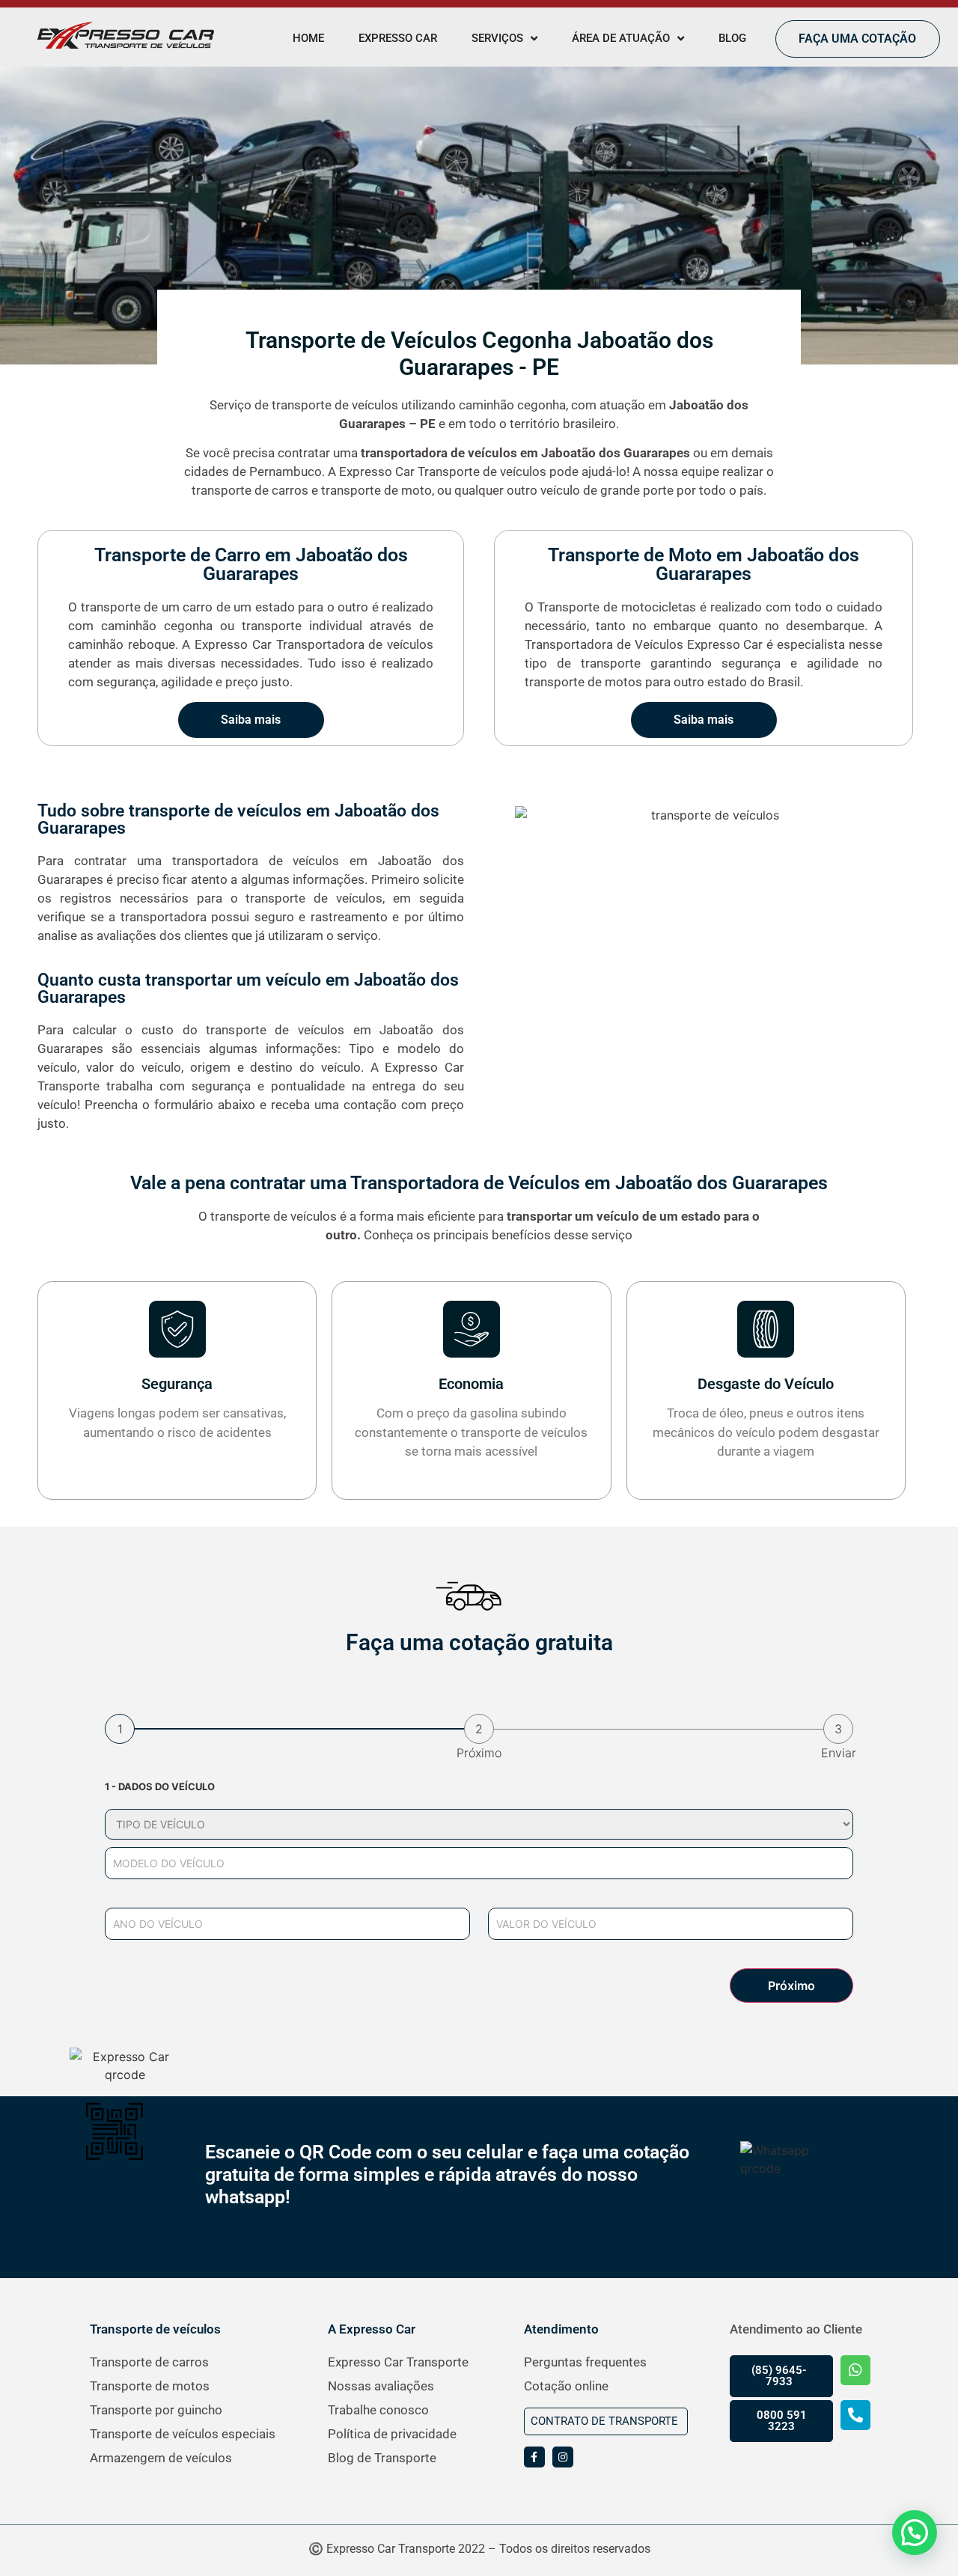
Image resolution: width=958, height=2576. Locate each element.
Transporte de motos (150, 2386)
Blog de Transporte (382, 2458)
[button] (915, 2533)
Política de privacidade (392, 2434)
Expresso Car (398, 38)
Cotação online (566, 2386)
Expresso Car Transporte (398, 2362)
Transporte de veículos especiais (183, 2434)
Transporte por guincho (156, 2410)
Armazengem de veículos (161, 2458)
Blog (732, 38)
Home (308, 38)
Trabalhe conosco (378, 2410)
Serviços (497, 38)
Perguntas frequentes (585, 2362)
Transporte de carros (149, 2362)
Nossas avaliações (381, 2386)
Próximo (791, 1986)
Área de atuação (621, 38)
